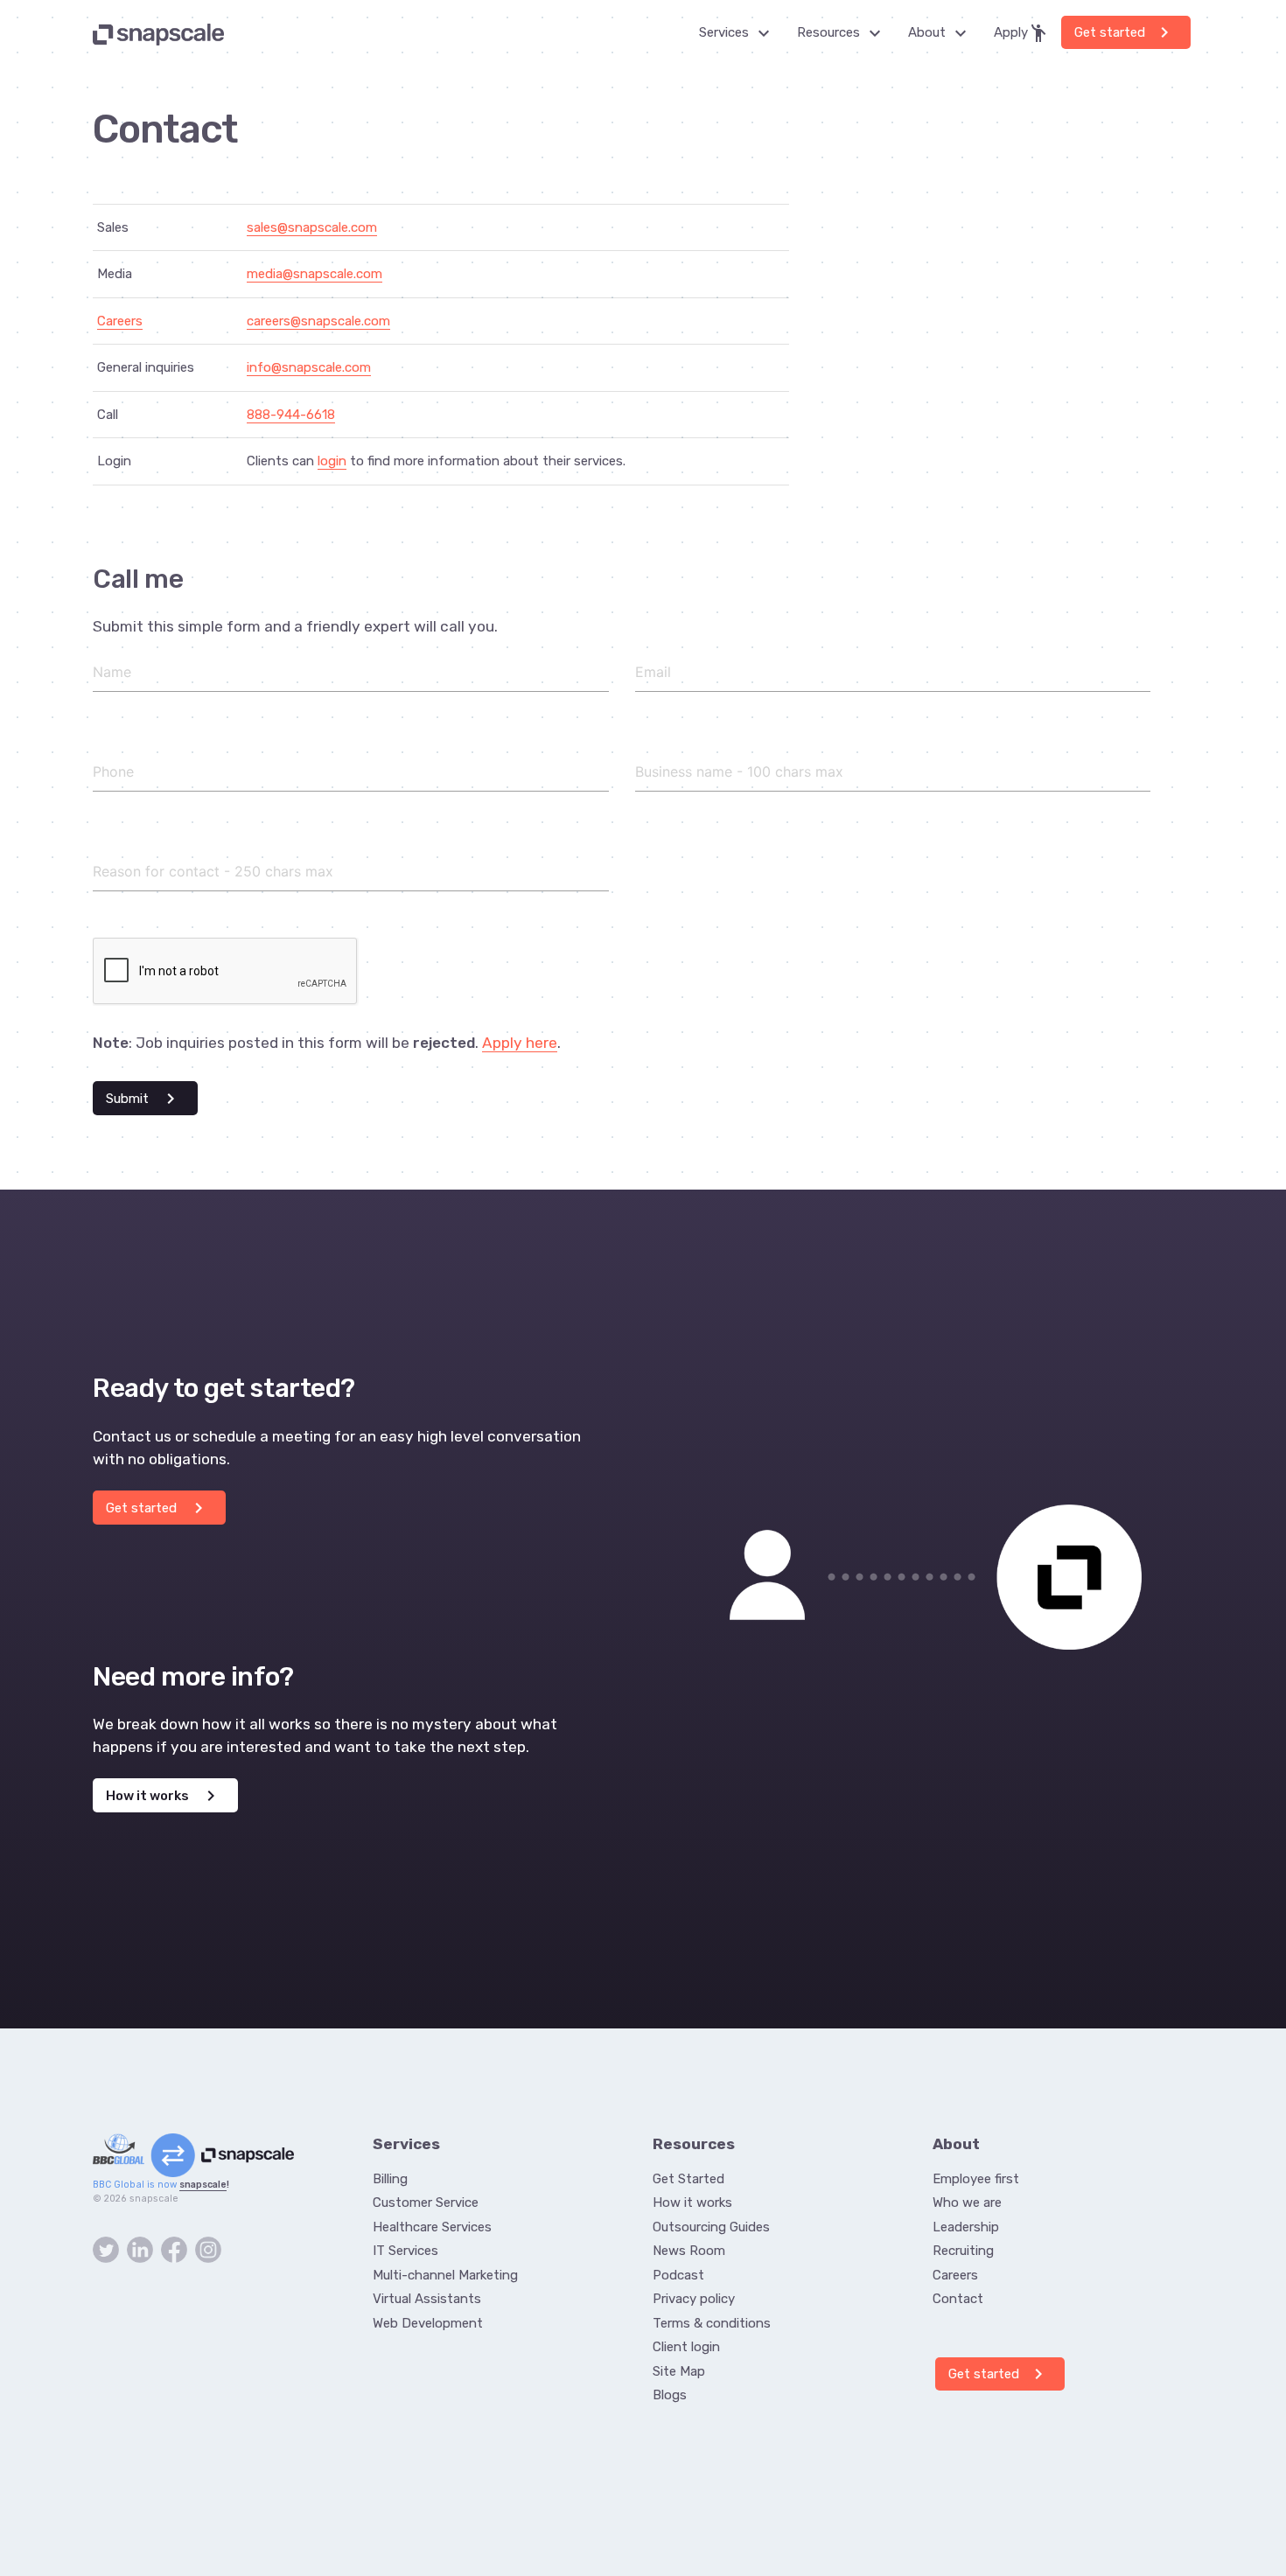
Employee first (976, 2179)
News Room (689, 2251)
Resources (844, 33)
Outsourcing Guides (711, 2227)
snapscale (203, 2185)
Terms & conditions (712, 2323)
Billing (390, 2179)
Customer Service (426, 2203)
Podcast (678, 2275)
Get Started (688, 2179)
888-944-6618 (291, 415)
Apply (1021, 33)
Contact (958, 2299)
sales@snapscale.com (312, 227)
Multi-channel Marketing (445, 2275)
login (332, 461)
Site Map (679, 2371)
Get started (1125, 32)
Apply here (520, 1043)
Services (739, 33)
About (942, 33)
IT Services (405, 2251)
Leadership (966, 2227)
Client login (686, 2347)
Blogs (670, 2395)
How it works (164, 1796)
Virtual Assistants (427, 2299)
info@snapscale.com (309, 367)
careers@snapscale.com (318, 321)
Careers (120, 321)
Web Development (428, 2323)
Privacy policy (694, 2299)
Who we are (967, 2203)
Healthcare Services (432, 2227)
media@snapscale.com (315, 274)
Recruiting (963, 2251)
